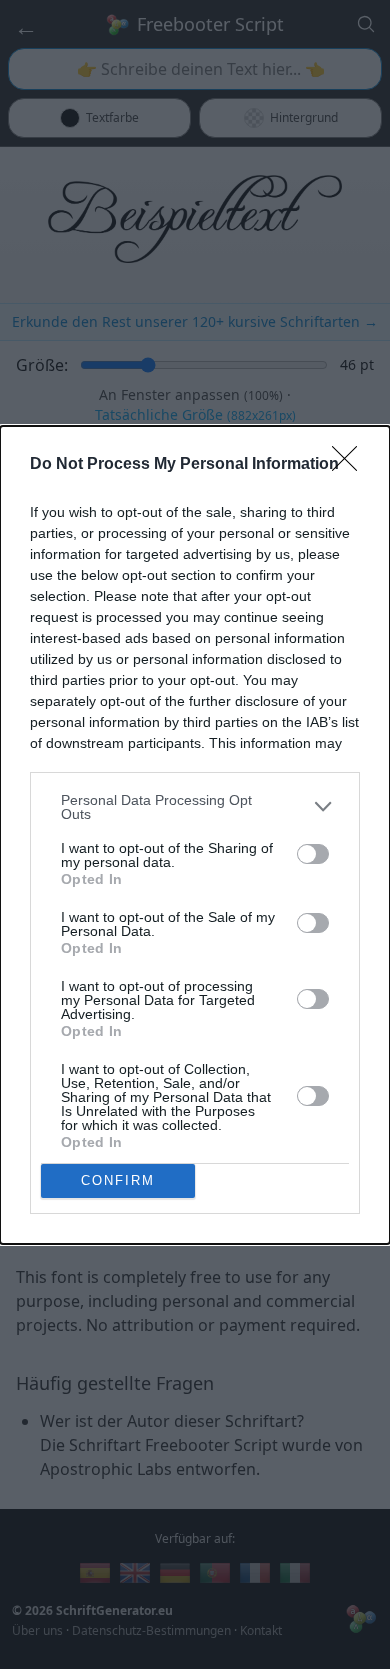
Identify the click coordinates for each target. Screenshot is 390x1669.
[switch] (313, 854)
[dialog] (195, 835)
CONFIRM (118, 1180)
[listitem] (195, 807)
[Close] (351, 465)
